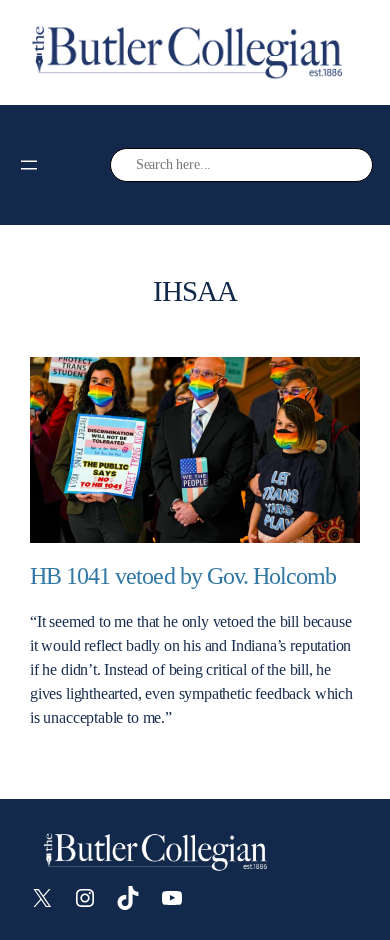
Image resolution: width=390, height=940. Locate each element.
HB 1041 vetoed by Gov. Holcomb (183, 576)
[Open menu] (29, 165)
